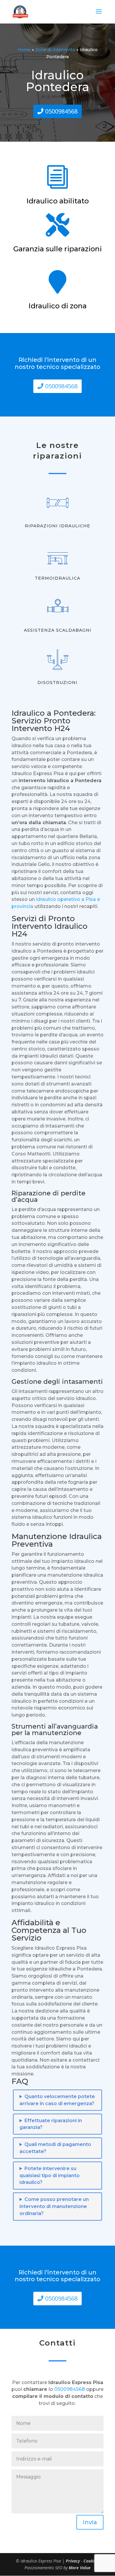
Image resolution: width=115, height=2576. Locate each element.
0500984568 (61, 111)
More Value (80, 2568)
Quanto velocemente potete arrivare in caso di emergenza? (57, 2100)
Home (24, 50)
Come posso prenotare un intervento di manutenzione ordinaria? (54, 2206)
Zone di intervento (55, 50)
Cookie (90, 2561)
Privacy (73, 2561)
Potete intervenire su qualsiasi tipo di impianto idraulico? (50, 2176)
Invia (90, 2522)
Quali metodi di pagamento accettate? (55, 2148)
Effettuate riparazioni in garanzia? (51, 2124)
